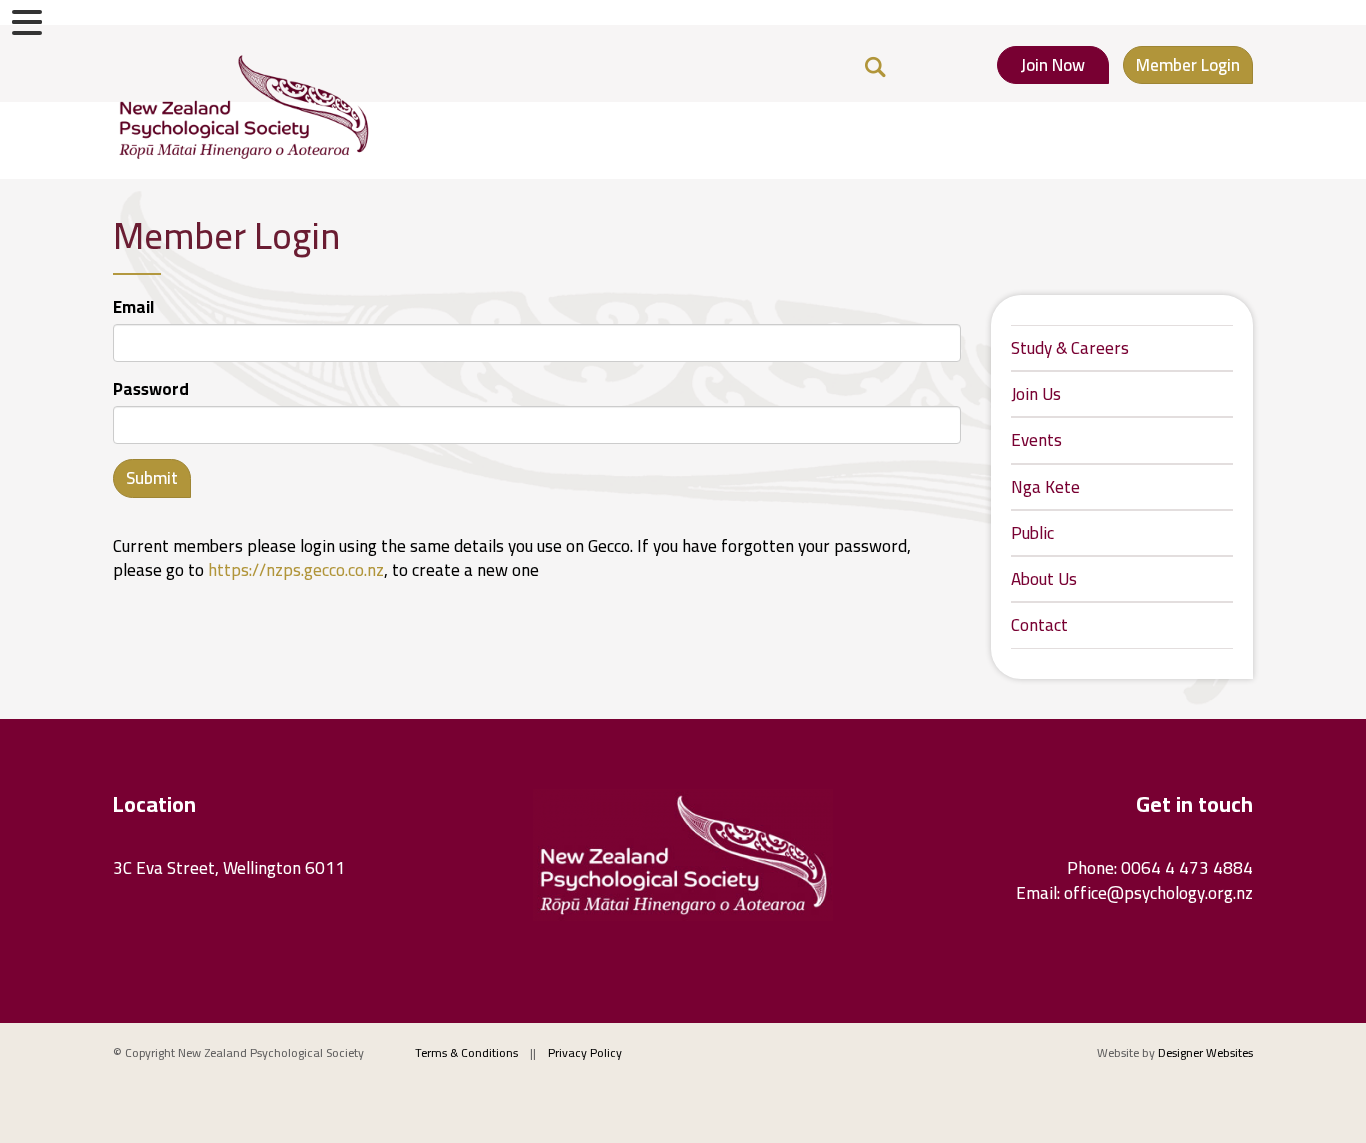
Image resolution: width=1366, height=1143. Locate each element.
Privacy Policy (585, 1052)
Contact (1039, 625)
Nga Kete (1045, 487)
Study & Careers (1070, 348)
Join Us (1036, 394)
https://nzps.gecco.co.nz (296, 570)
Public (1032, 533)
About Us (1044, 579)
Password (151, 389)
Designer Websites (1205, 1052)
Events (1036, 440)
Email (133, 307)
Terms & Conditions (466, 1052)
